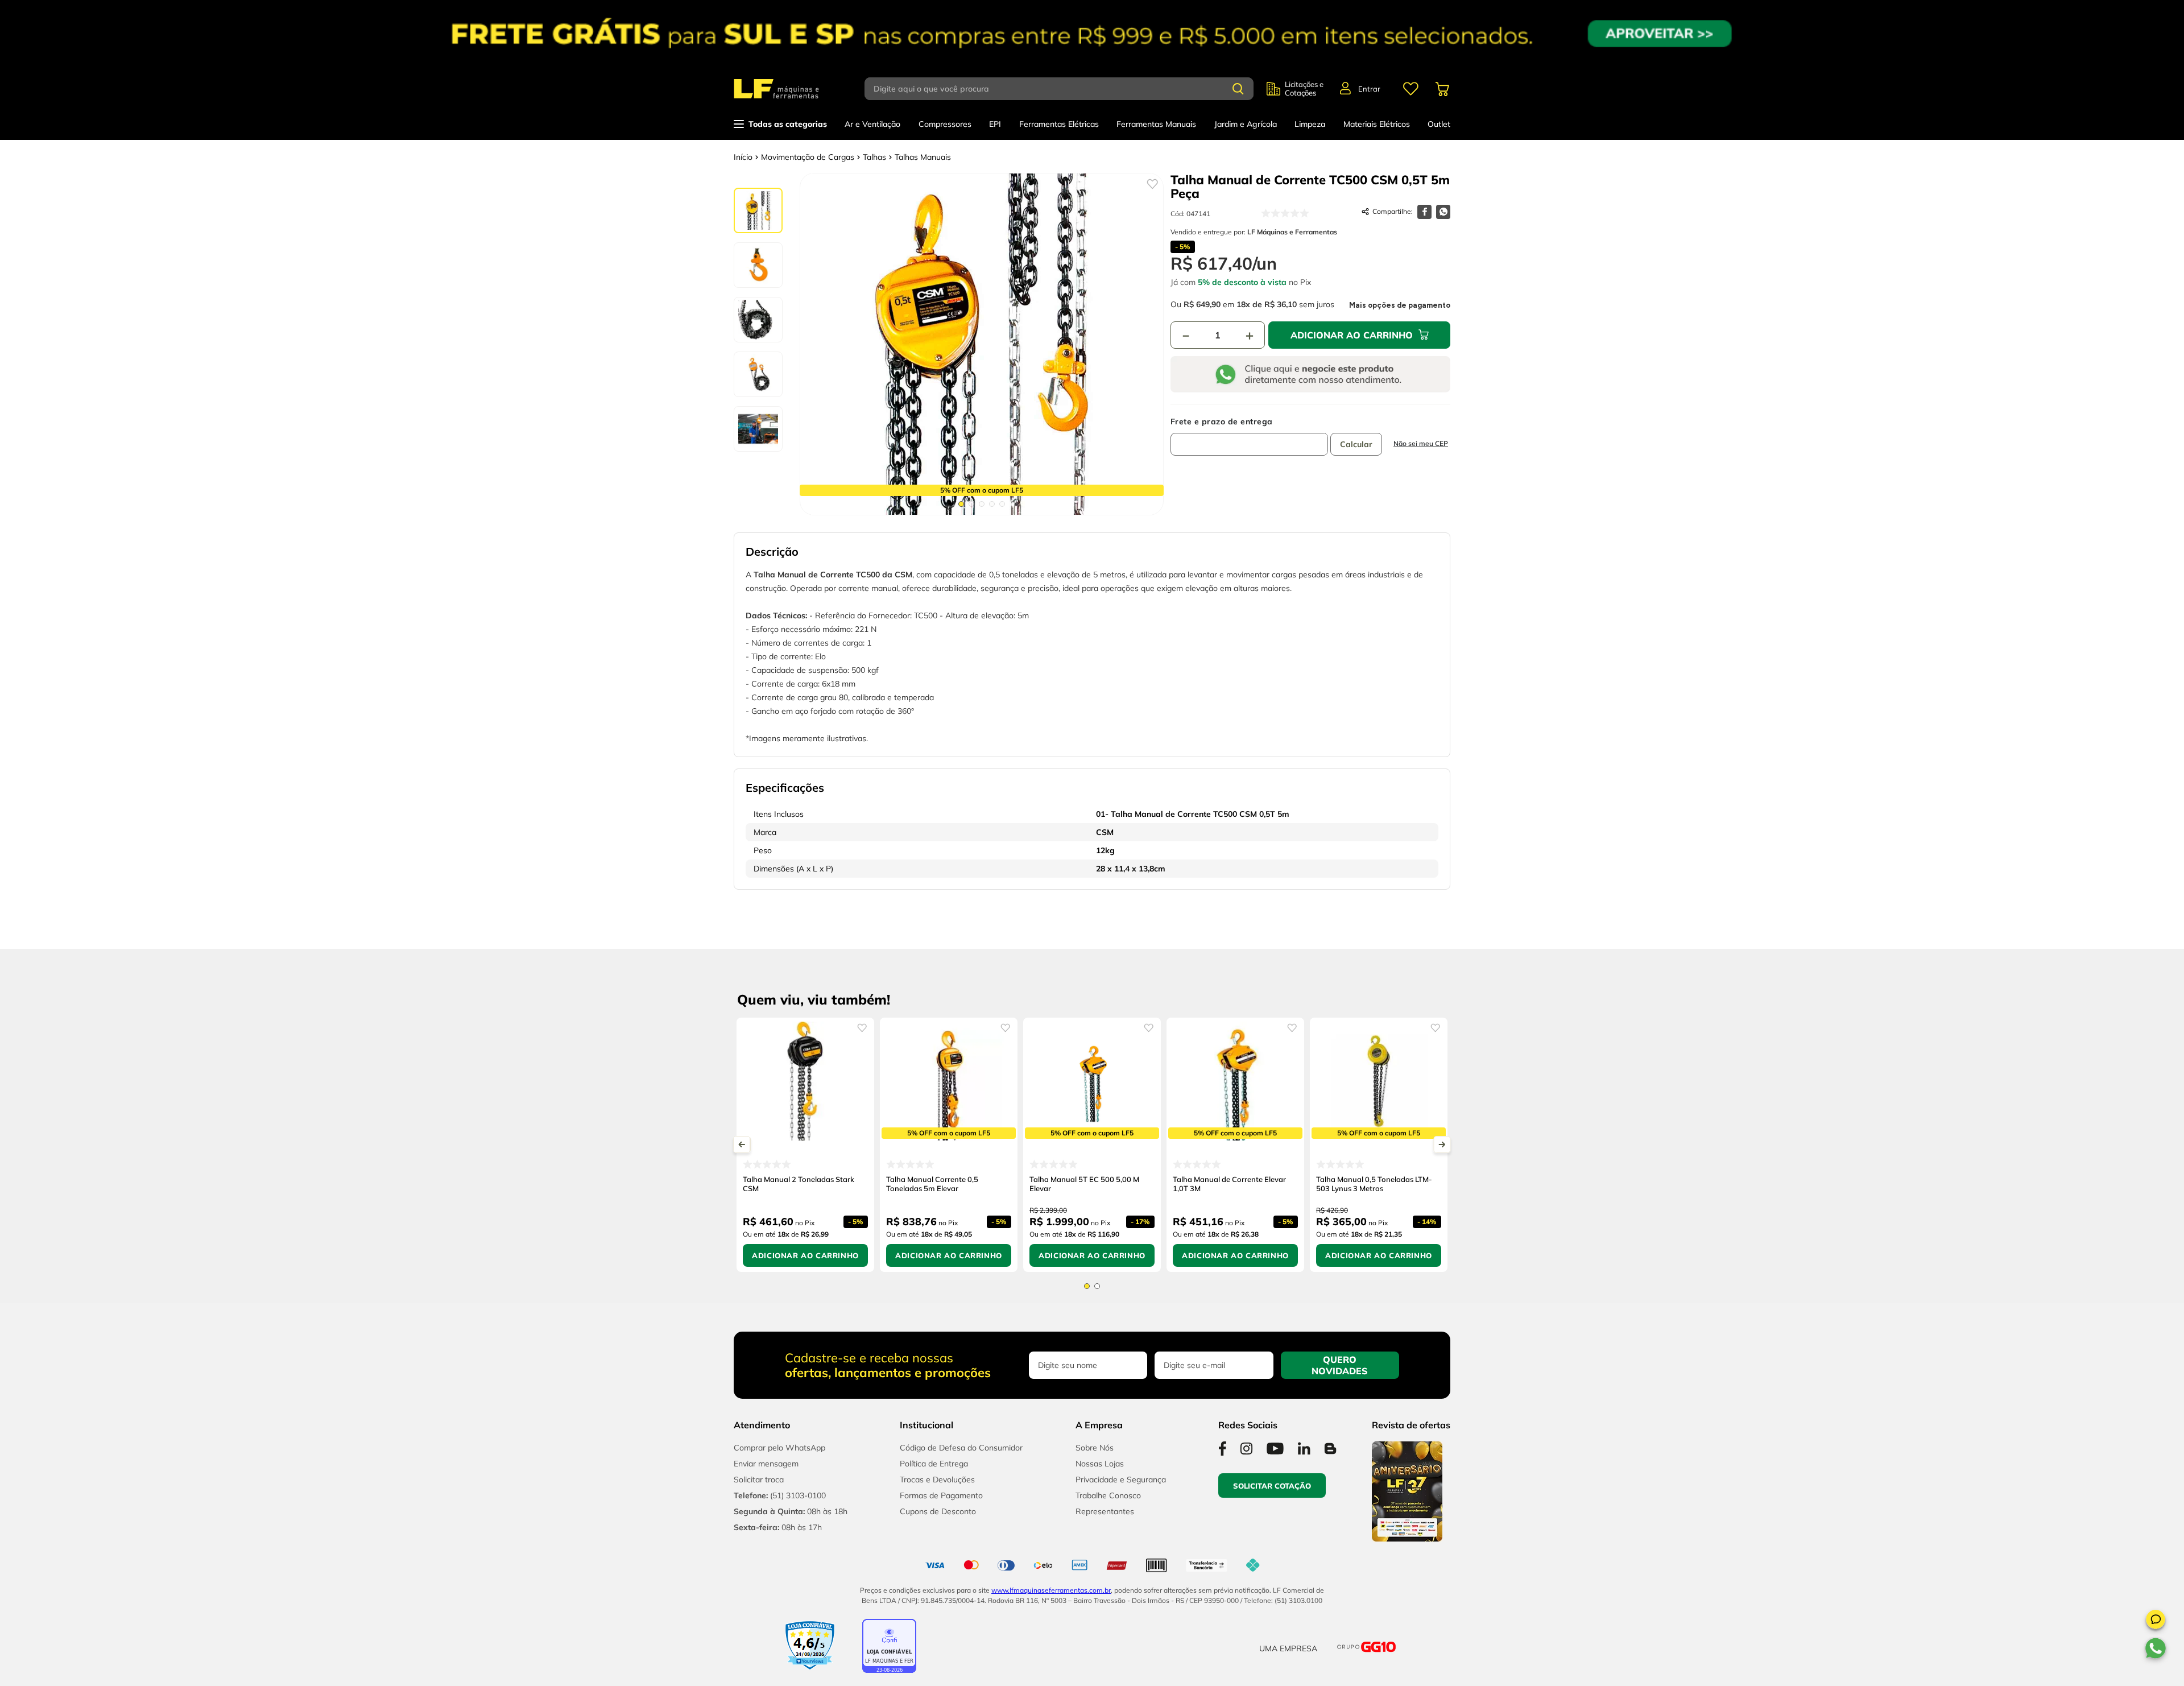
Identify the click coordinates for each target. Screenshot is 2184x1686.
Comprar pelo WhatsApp (779, 1448)
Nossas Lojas (1100, 1464)
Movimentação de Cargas (808, 157)
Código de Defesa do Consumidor (961, 1448)
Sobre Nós (1095, 1448)
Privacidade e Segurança (1121, 1480)
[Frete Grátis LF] (1092, 34)
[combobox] (1066, 89)
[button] (2156, 1621)
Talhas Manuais (923, 157)
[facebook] (1424, 212)
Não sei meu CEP (1421, 443)
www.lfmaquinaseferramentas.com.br (1051, 1590)
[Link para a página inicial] (743, 157)
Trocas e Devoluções (937, 1480)
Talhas (874, 157)
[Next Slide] (1442, 1144)
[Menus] (1410, 89)
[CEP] (1249, 436)
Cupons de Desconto (938, 1511)
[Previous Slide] (742, 1144)
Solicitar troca (759, 1480)
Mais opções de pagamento (1400, 305)
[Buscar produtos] (1238, 89)
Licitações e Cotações (1304, 89)
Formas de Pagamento (941, 1495)
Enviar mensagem (766, 1464)
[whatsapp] (1443, 212)
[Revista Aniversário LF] (1407, 1538)
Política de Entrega (934, 1464)
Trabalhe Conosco (1108, 1495)
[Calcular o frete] (1356, 444)
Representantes (1105, 1511)
